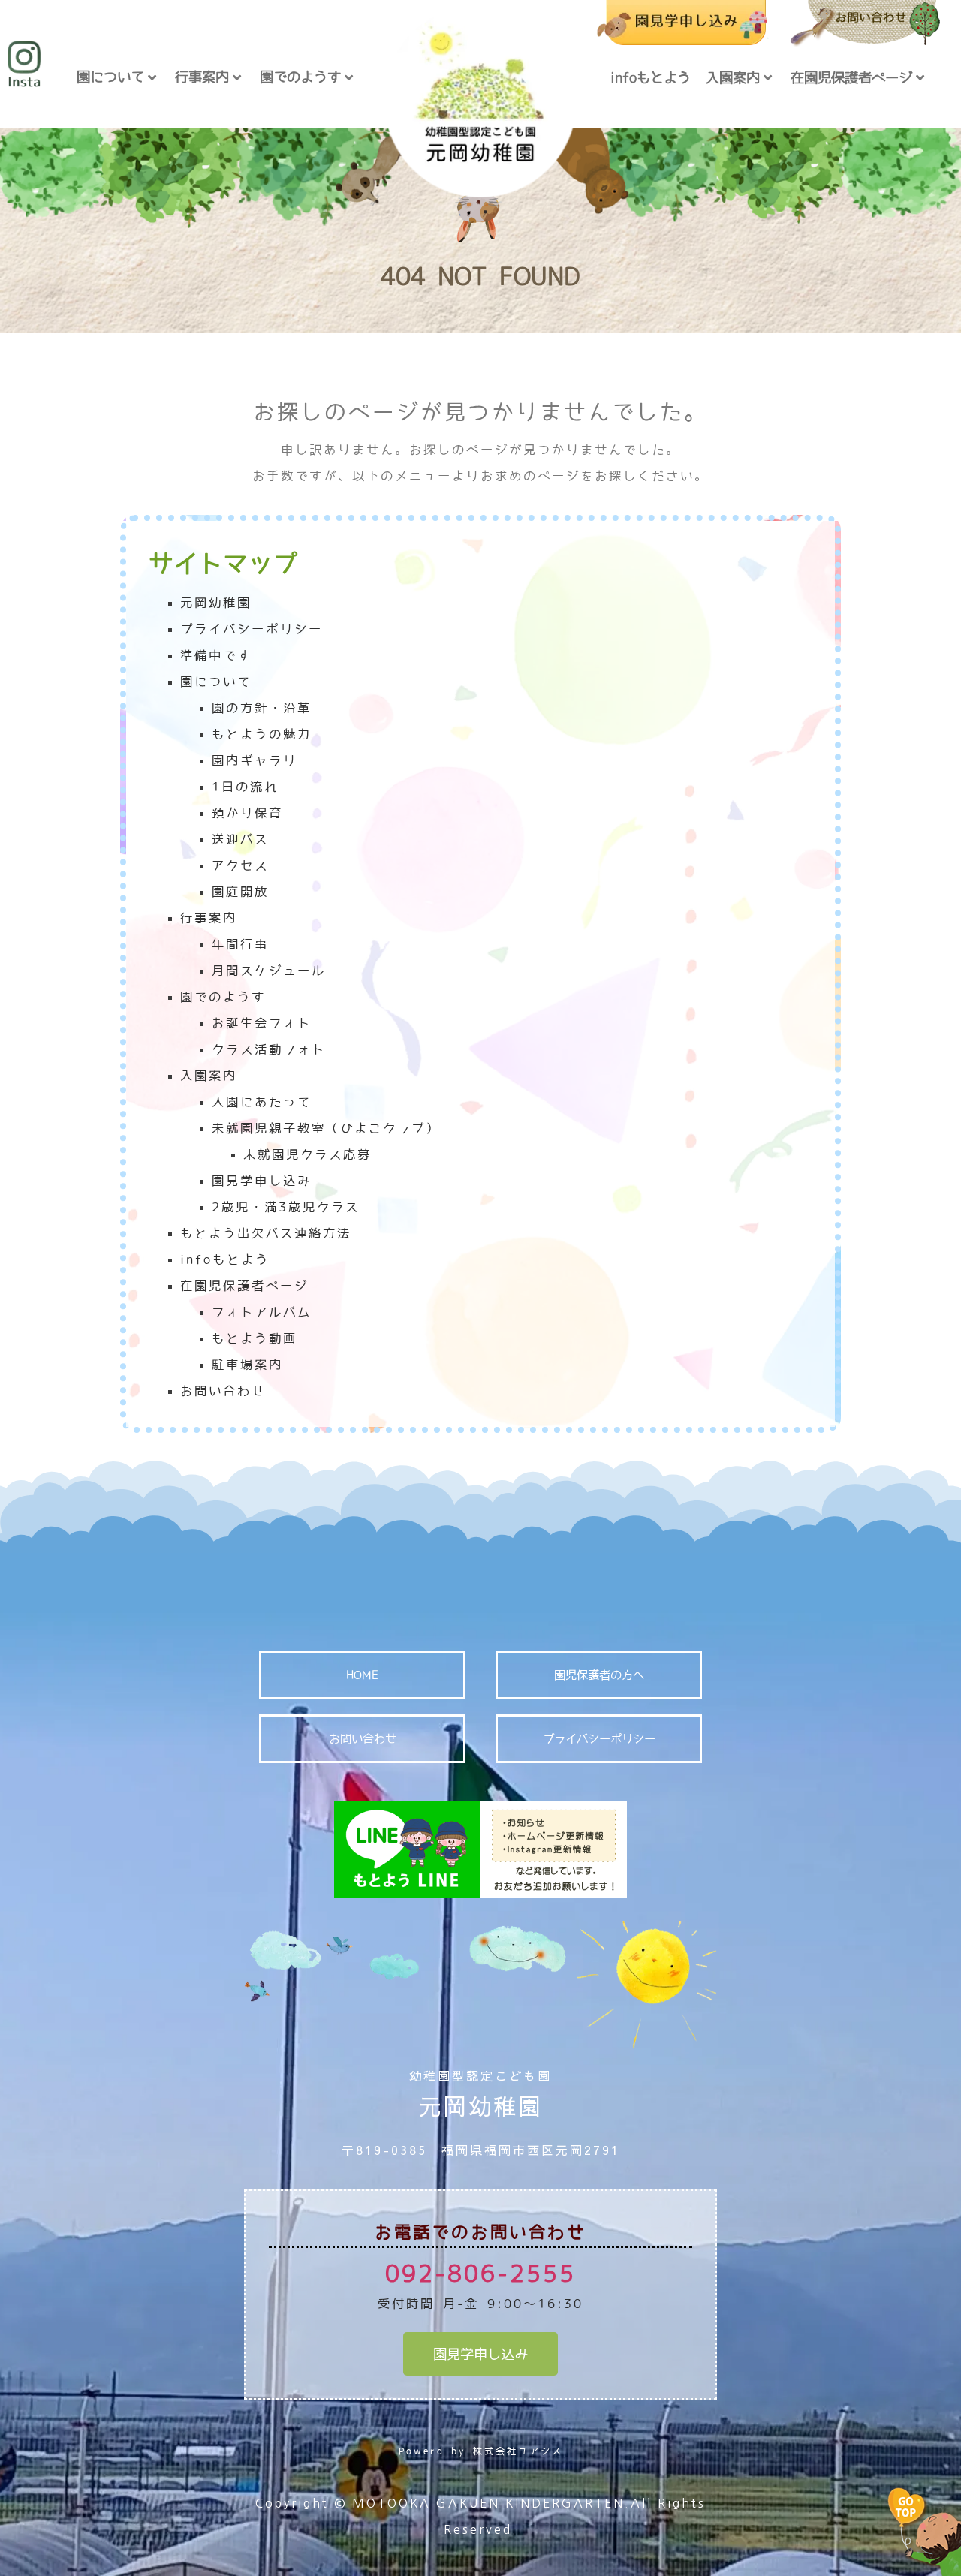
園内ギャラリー (262, 760)
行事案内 (202, 77)
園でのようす (300, 77)
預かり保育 (247, 813)
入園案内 (733, 77)
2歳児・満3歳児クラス (286, 1207)
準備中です (216, 655)
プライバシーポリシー (252, 629)
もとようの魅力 (262, 734)
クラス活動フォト (269, 1049)
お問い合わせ (223, 1391)
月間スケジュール (269, 971)
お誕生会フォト (262, 1023)
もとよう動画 (255, 1338)
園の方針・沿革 (262, 708)
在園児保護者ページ (851, 77)
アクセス (240, 865)
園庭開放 (240, 892)
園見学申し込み (262, 1181)
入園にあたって (262, 1102)
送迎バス (240, 839)
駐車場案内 (247, 1365)
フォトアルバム (262, 1312)
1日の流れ (245, 787)
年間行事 (240, 944)
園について (110, 77)
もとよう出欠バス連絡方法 (266, 1233)
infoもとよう (651, 77)
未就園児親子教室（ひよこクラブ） (326, 1128)
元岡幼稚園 (216, 603)
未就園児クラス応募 (307, 1154)
